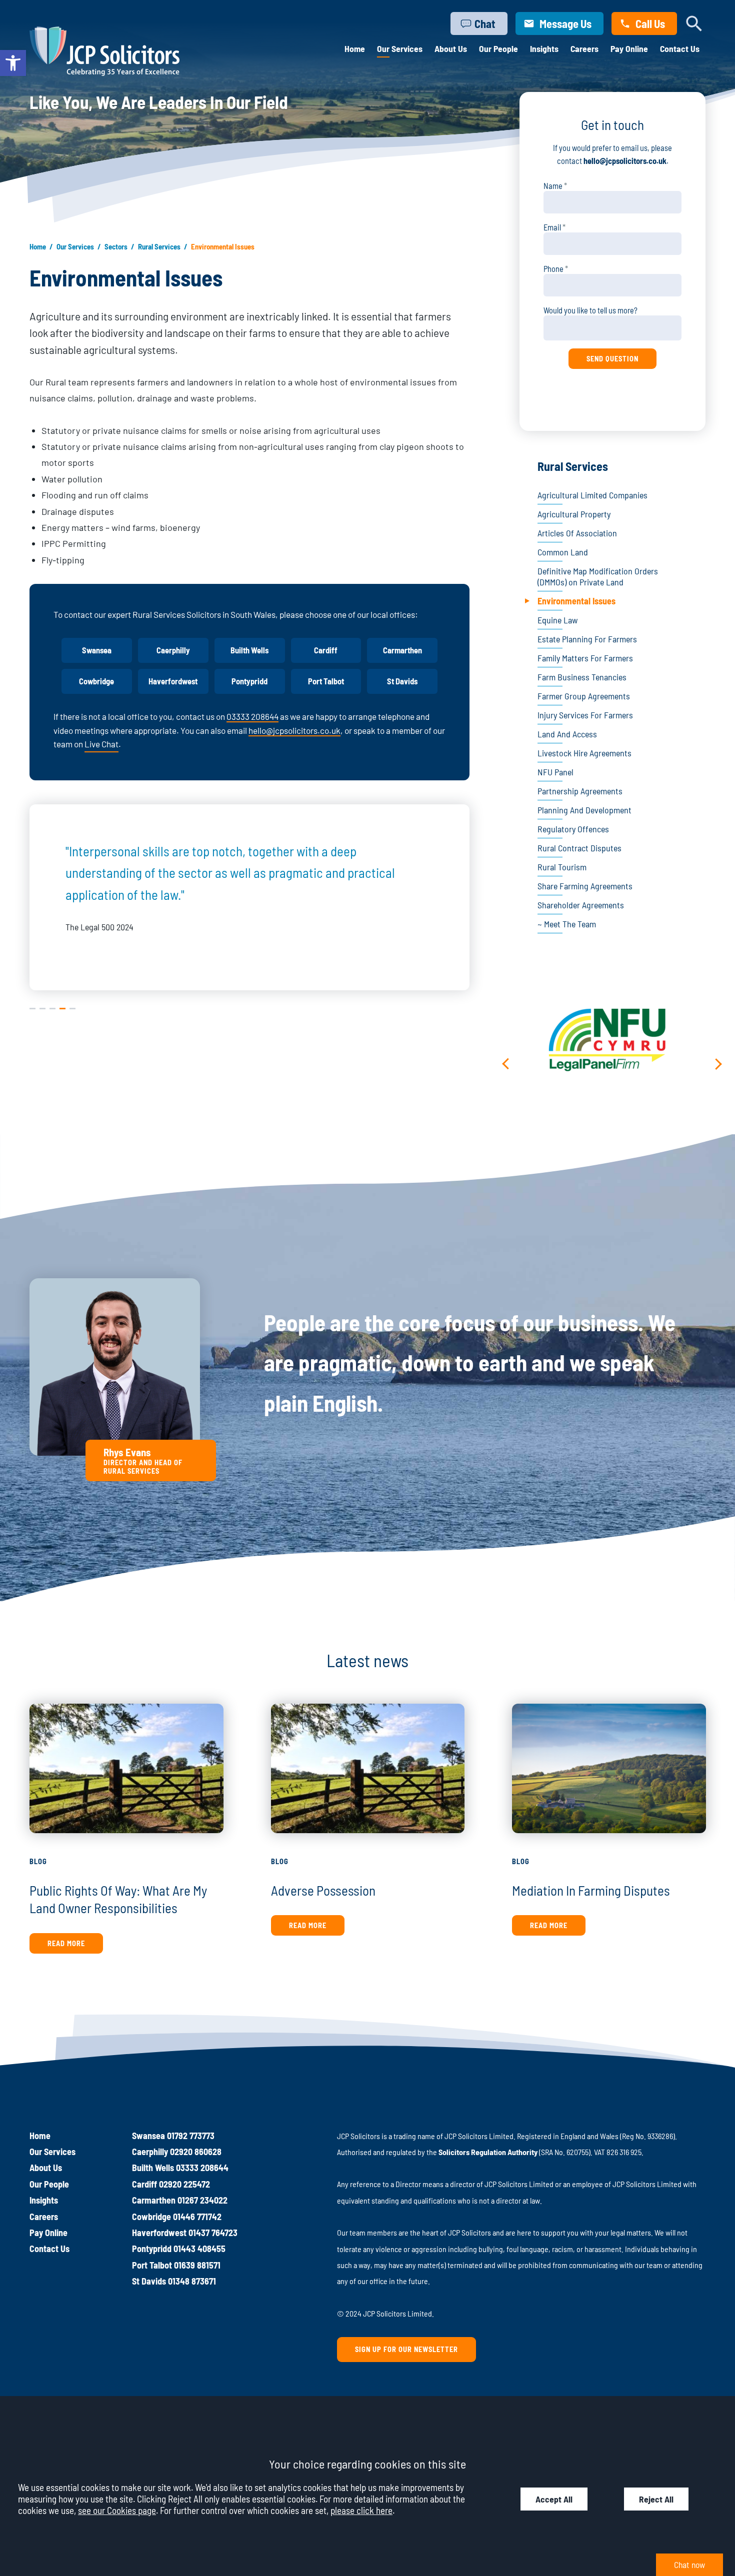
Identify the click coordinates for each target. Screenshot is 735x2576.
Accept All (554, 2499)
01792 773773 (191, 2136)
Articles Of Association (577, 533)
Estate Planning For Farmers (587, 639)
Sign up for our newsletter (406, 2349)
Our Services (400, 48)
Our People (498, 48)
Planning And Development (584, 810)
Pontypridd (249, 681)
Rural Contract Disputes (579, 848)
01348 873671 (192, 2281)
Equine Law (557, 620)
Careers (584, 48)
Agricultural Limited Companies (592, 495)
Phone (553, 269)
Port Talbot (326, 681)
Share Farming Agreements (585, 886)
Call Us (650, 23)
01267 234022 (202, 2200)
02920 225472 (184, 2184)
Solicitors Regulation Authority (488, 2152)
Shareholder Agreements (581, 905)
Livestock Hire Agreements (584, 753)
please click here (361, 2510)
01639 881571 (197, 2265)
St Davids (402, 681)
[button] (13, 63)
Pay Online (629, 48)
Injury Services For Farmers (585, 715)
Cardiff (326, 650)
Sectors (116, 246)
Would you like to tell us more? (590, 310)
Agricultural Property (574, 514)
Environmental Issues (576, 601)
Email (552, 227)
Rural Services (159, 246)
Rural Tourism (562, 867)
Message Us (565, 23)
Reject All (656, 2499)
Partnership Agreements (580, 791)
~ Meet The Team (567, 924)
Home (355, 48)
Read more (66, 1943)
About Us (451, 48)
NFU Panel (555, 772)
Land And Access (567, 734)
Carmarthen (402, 650)
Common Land (563, 552)
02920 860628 (196, 2152)
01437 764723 (213, 2233)
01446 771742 (197, 2217)
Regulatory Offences (573, 829)
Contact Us (680, 48)
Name (553, 186)
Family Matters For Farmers (585, 658)
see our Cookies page (117, 2510)
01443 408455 (199, 2249)
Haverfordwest (173, 681)
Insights (544, 48)
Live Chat (101, 744)
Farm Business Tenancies (582, 677)
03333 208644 (252, 716)
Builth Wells (249, 650)
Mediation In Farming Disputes (591, 1890)
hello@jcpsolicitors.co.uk (294, 730)
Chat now (689, 2565)
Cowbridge (96, 681)
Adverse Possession (323, 1890)
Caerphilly (173, 650)
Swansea (97, 650)
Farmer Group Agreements (584, 696)
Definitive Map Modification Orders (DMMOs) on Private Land (598, 576)
